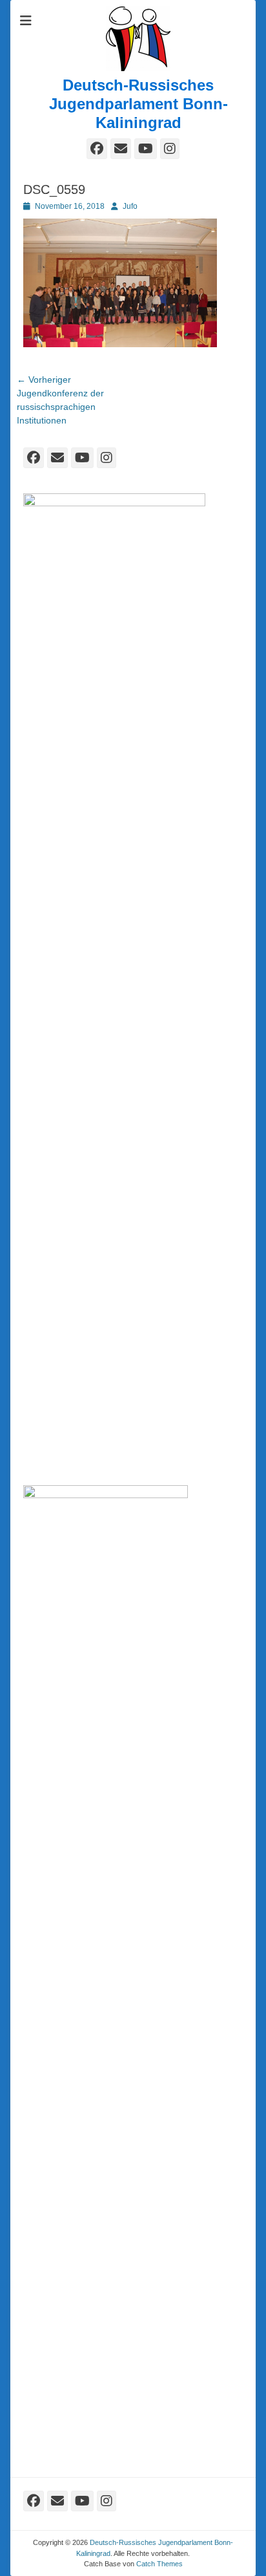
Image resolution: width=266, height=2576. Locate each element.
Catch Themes (159, 2564)
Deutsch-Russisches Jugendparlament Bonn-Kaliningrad (138, 104)
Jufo (130, 206)
